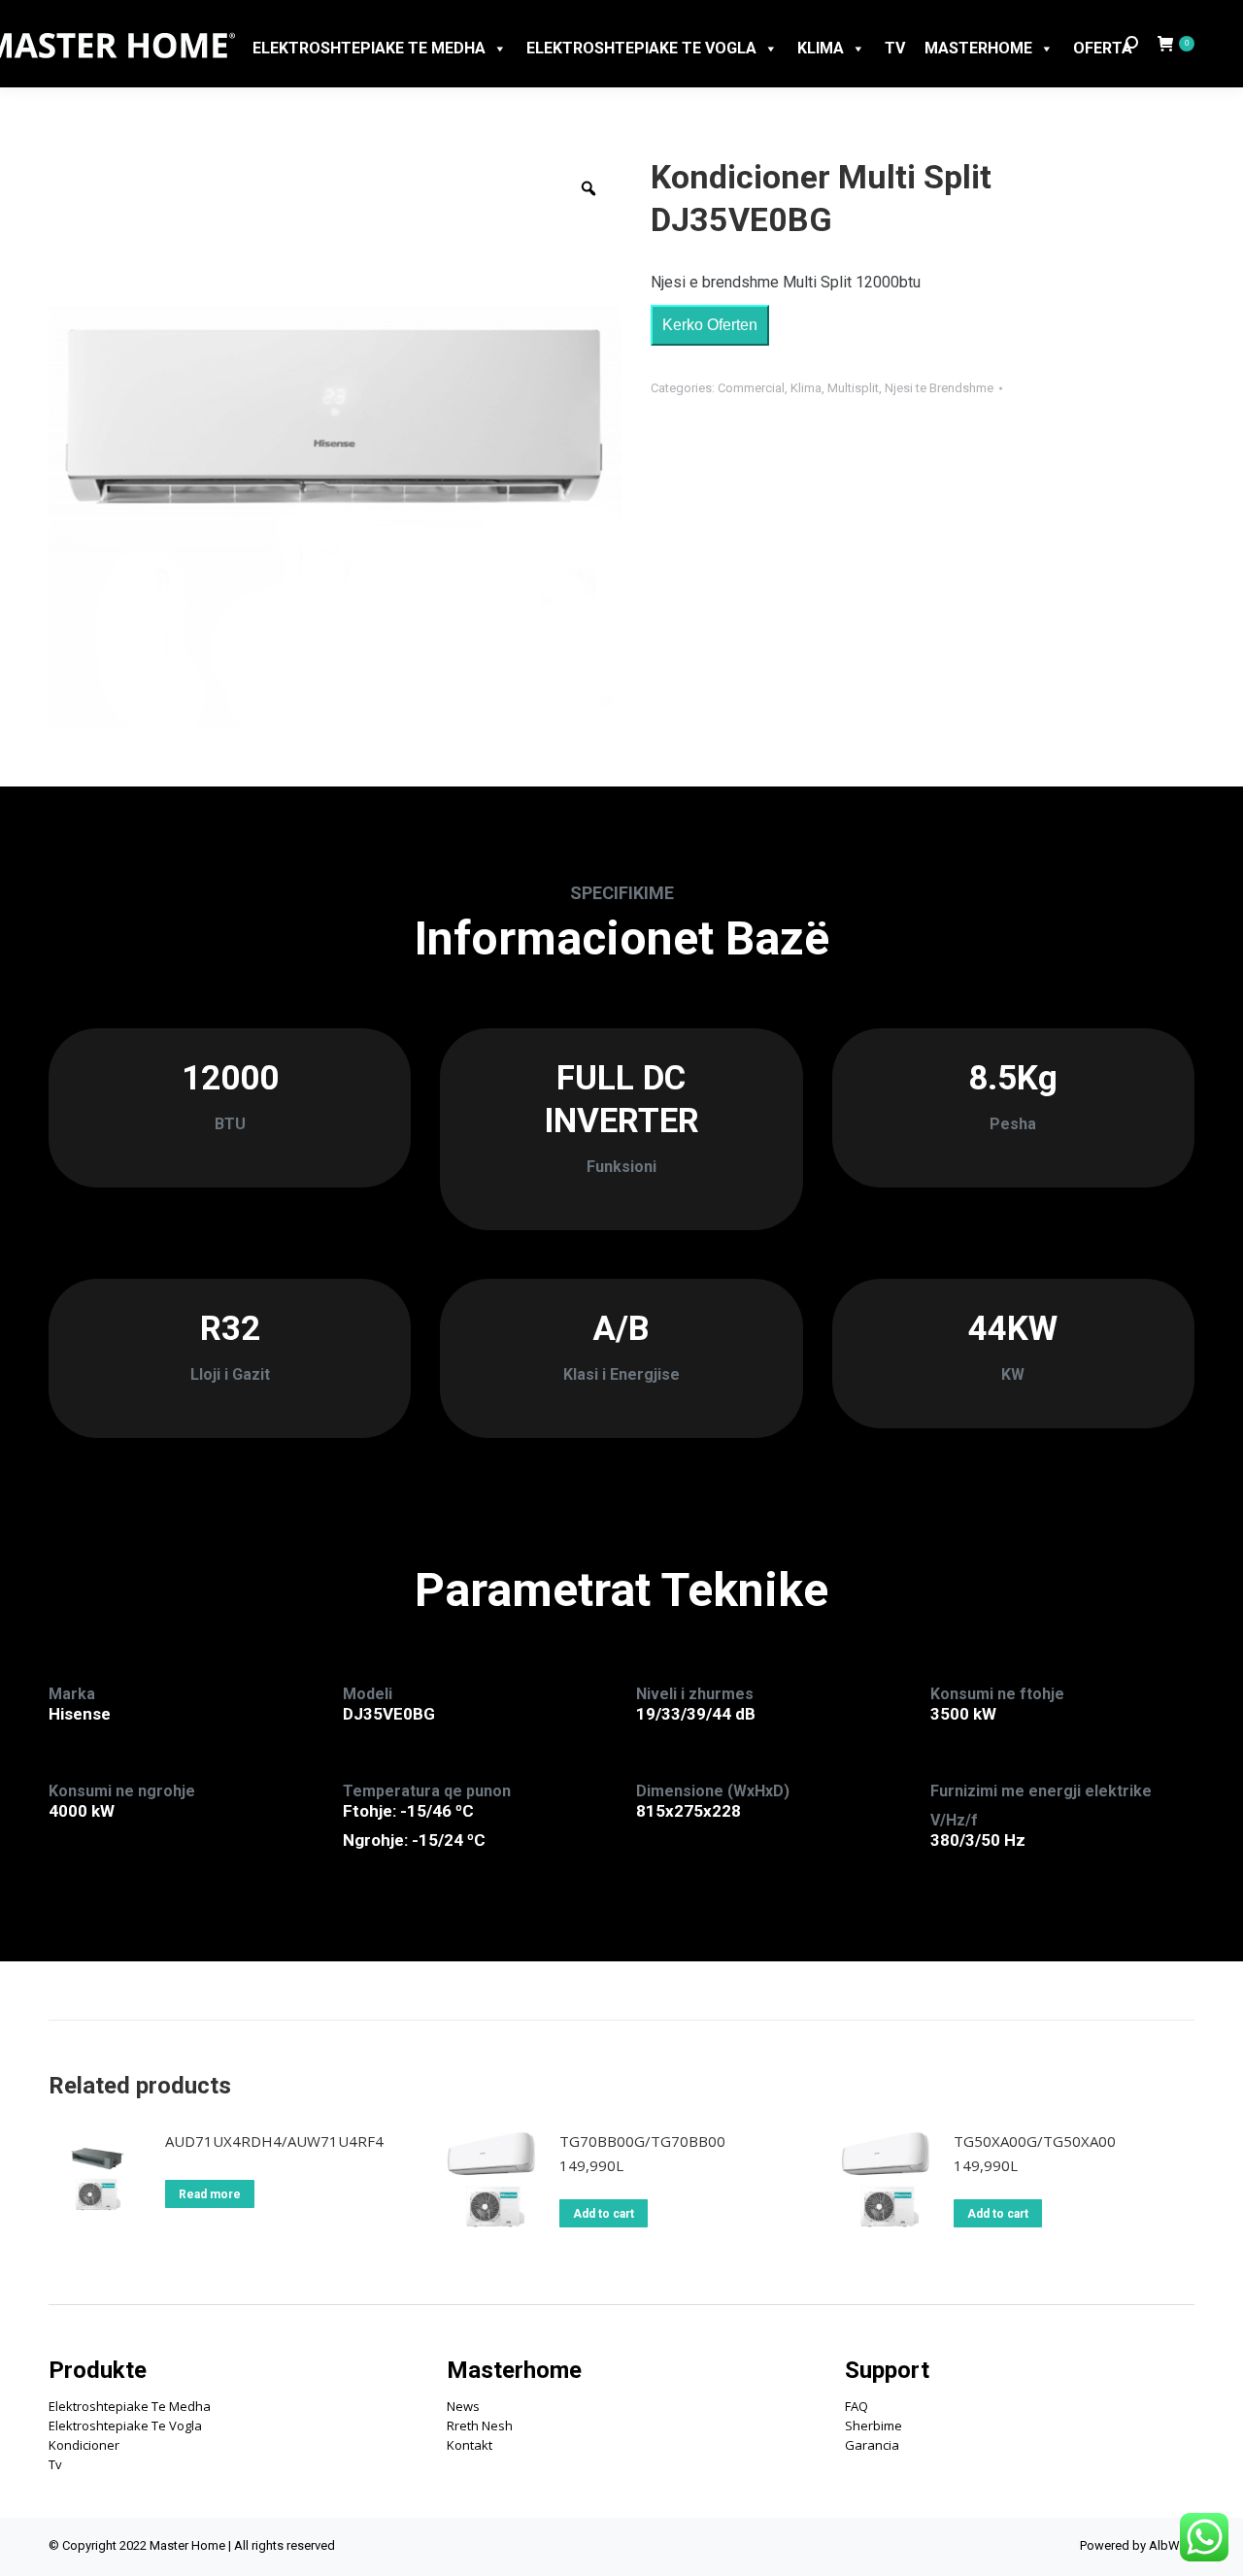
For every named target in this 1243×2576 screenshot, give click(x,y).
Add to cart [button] (604, 2214)
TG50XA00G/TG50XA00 (1035, 2141)
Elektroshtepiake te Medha (369, 48)
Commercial (751, 388)
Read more (210, 2194)
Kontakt (470, 2445)
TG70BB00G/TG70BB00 (642, 2141)
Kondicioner (84, 2445)
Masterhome (978, 48)
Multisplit (853, 388)
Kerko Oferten (710, 325)
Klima (821, 48)
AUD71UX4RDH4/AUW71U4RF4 (274, 2141)
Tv (55, 2464)
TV (895, 48)
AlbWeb (1172, 2545)
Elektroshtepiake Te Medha (130, 2406)
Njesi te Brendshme (939, 388)
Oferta (1103, 48)
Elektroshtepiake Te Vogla (641, 48)
